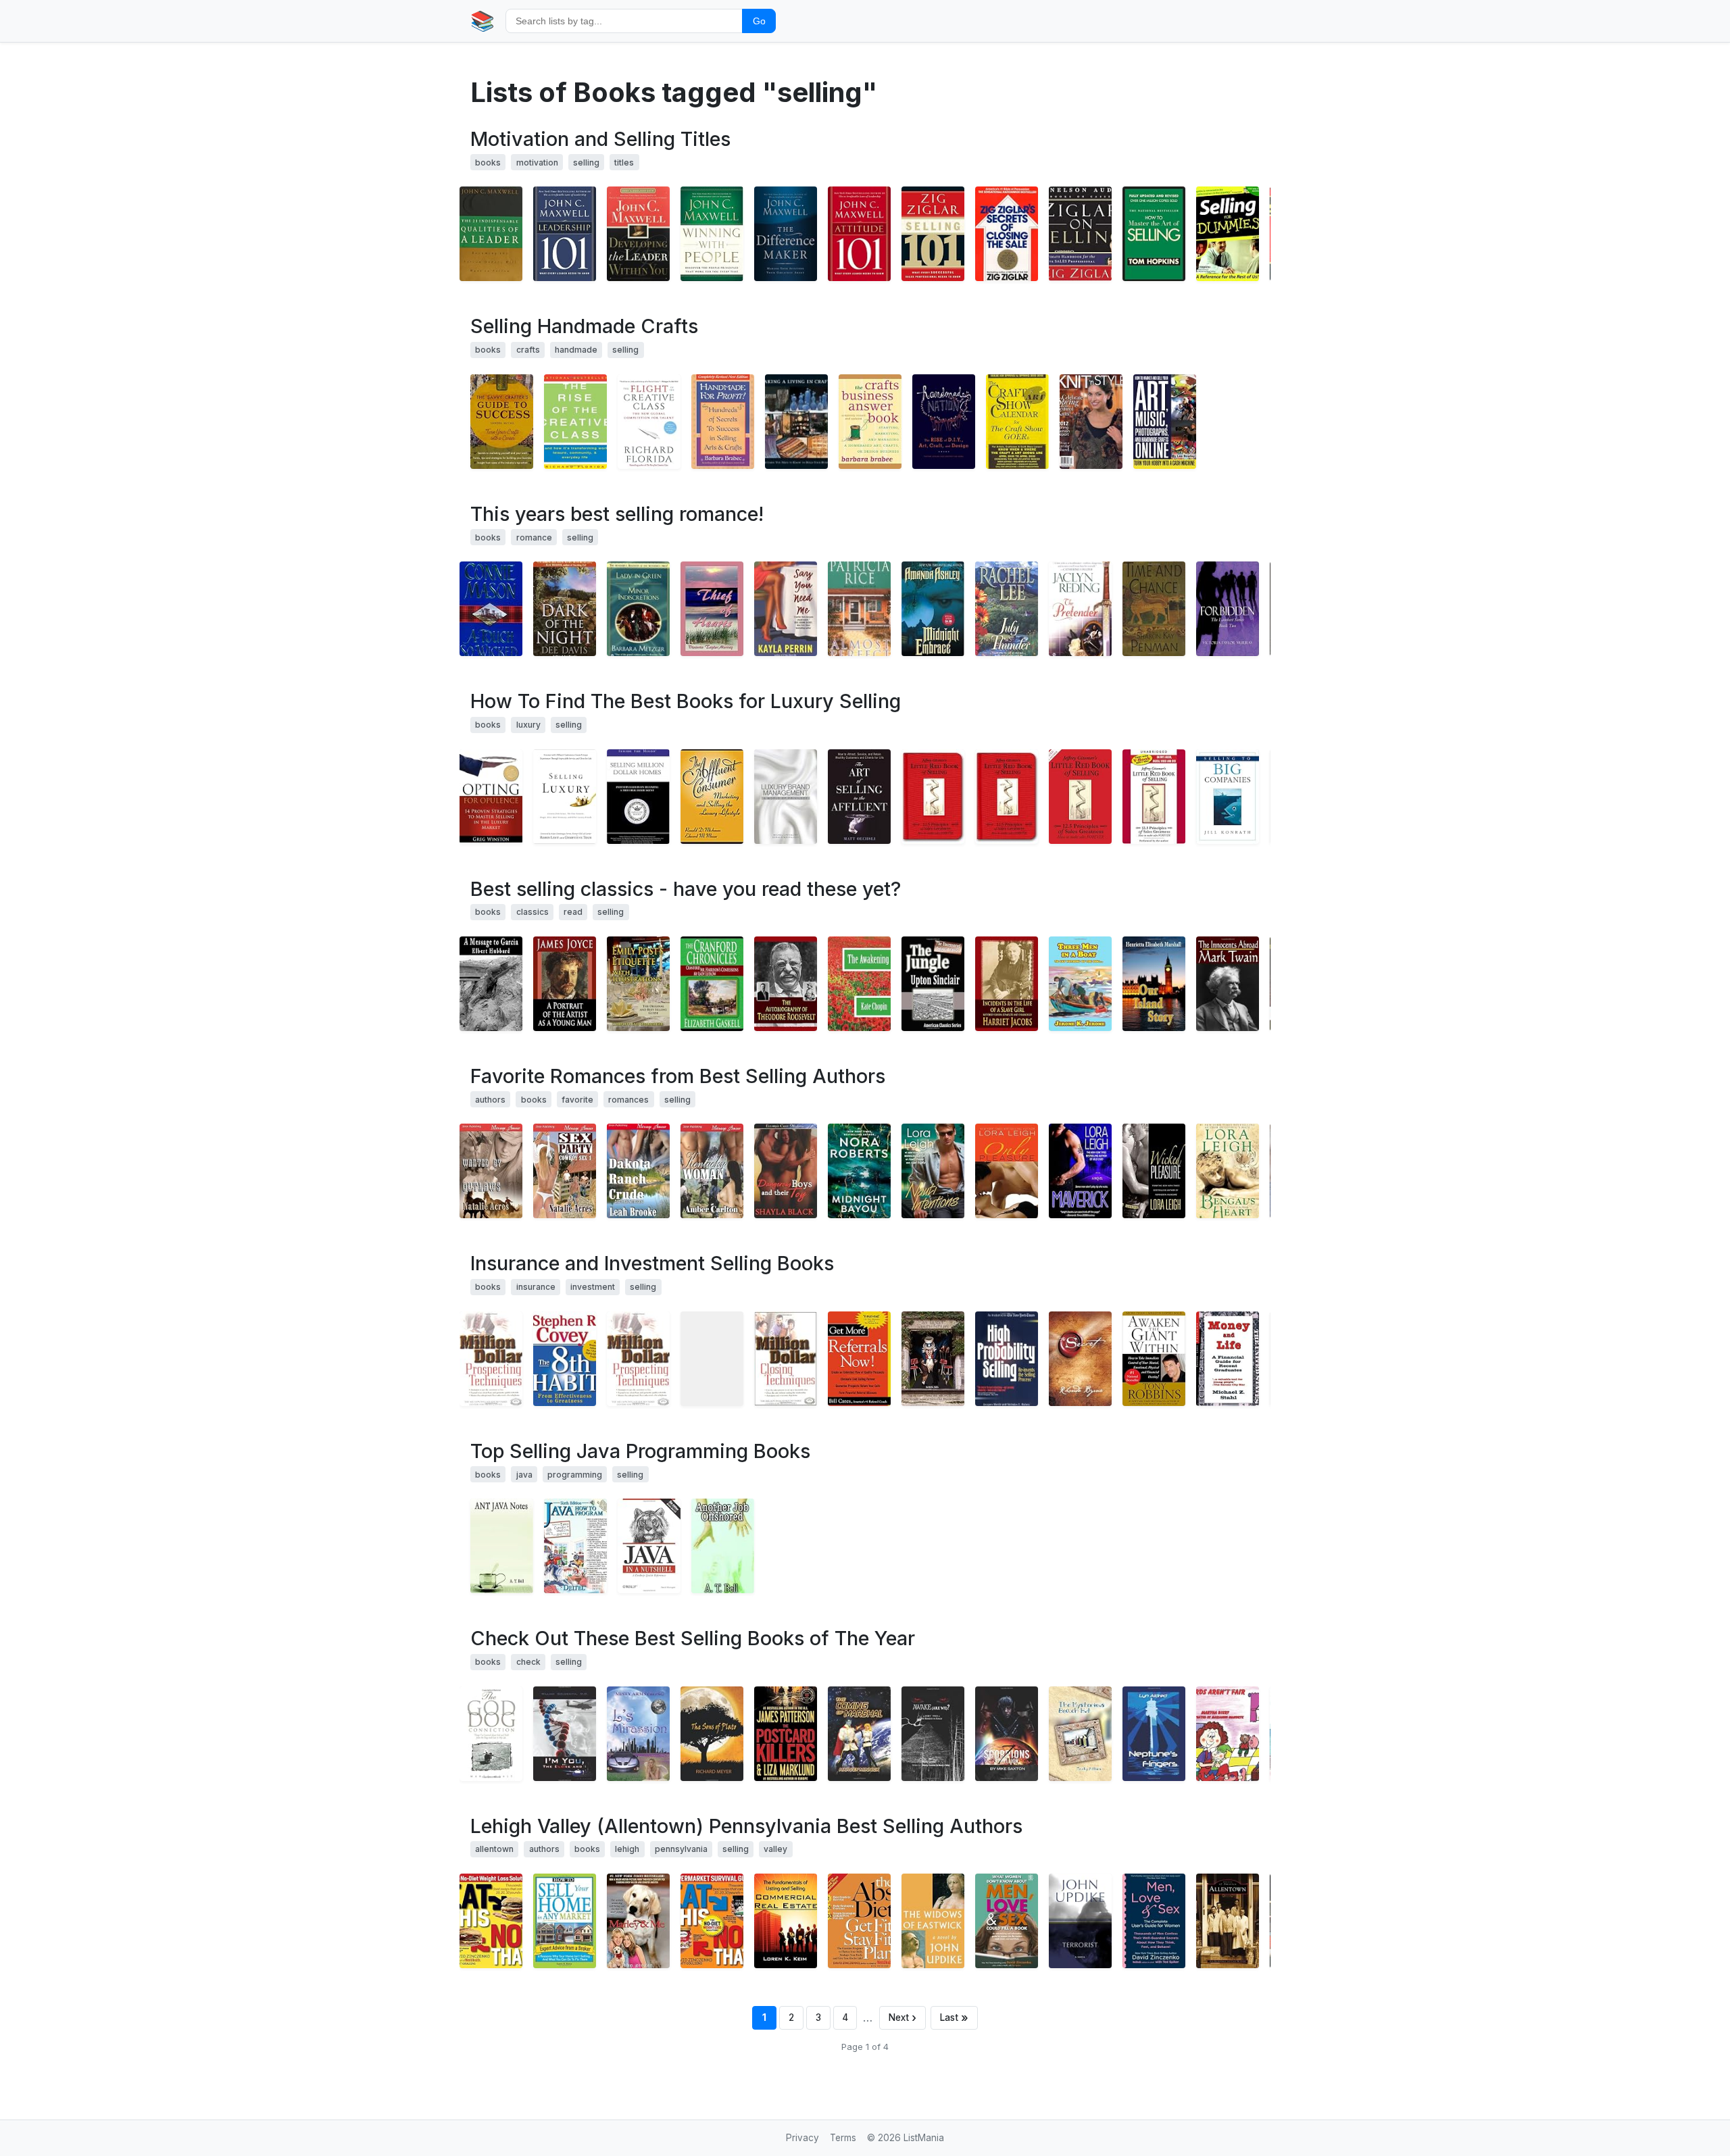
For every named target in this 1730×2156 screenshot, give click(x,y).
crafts (528, 350)
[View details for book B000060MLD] (1091, 422)
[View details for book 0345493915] (1080, 1921)
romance (534, 537)
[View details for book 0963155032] (1007, 1359)
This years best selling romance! (617, 514)
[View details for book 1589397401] (723, 1546)
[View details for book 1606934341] (1080, 1734)
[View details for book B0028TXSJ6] (638, 1171)
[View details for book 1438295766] (491, 984)
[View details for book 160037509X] (491, 797)
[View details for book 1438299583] (1007, 984)
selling (586, 162)
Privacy (802, 2138)
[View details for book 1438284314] (638, 984)
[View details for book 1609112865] (1007, 1734)
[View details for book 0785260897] (712, 234)
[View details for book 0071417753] (859, 1359)
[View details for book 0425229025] (1228, 1171)
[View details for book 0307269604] (933, 1921)
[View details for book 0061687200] (638, 1921)
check (528, 1662)
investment (593, 1287)
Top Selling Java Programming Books (640, 1451)
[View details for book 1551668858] (1007, 609)
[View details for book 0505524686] (933, 609)
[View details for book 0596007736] (649, 1546)
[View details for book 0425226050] (933, 1171)
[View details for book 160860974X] (933, 1734)
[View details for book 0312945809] (1080, 1171)
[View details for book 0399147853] (1154, 609)
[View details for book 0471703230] (859, 797)
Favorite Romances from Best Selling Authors (678, 1076)
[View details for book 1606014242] (565, 1171)
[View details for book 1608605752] (565, 1734)
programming (575, 1475)
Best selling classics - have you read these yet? (686, 889)
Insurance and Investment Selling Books (652, 1263)
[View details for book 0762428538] (565, 1359)
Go (759, 21)
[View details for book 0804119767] (565, 609)
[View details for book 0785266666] (638, 234)
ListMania (924, 2138)
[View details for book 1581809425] (502, 422)
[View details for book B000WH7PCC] (1007, 797)
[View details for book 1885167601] (933, 797)
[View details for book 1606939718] (859, 1734)
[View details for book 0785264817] (933, 234)
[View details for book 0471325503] (491, 1359)
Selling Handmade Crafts (584, 326)
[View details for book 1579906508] (796, 422)
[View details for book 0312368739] (1007, 1171)
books (488, 162)
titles (624, 162)
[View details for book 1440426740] (1228, 984)
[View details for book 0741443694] (786, 1921)
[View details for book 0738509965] (1228, 1921)
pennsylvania (681, 1849)
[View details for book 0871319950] (723, 422)
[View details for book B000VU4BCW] (786, 1359)
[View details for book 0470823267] (786, 797)
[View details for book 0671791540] (1154, 1359)
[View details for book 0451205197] (638, 609)
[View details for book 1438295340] (786, 984)
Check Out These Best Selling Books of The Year (693, 1638)
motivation (537, 162)
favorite (577, 1100)
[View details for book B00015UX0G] (1017, 422)
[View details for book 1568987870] (944, 422)
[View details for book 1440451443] (933, 984)
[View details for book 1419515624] (1228, 797)
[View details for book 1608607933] (1228, 1734)
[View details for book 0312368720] (1154, 1171)
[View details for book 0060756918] (649, 422)
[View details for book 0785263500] (859, 234)
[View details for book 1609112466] (638, 1734)
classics (533, 912)
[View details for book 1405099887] (1007, 1921)
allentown (494, 1849)
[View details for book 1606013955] (712, 1171)
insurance (536, 1287)
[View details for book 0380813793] (786, 609)
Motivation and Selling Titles (600, 139)
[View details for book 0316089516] (786, 1734)
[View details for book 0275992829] (712, 797)
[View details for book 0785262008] (1080, 234)
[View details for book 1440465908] (1080, 984)
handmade (576, 350)
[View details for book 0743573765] (1154, 797)
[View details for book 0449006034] (859, 609)
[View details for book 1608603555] (712, 1734)
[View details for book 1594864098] (859, 1921)
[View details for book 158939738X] (502, 1546)
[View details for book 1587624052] (638, 797)
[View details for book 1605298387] (712, 1921)
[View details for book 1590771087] (870, 422)
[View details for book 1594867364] (1154, 1921)
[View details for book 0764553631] (1228, 234)
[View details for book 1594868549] (491, 1921)
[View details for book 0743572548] (1080, 797)
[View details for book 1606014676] (491, 1171)
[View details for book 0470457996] (565, 797)
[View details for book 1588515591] (712, 609)
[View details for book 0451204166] (1080, 609)
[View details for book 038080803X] (491, 609)
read (573, 912)
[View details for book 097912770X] (491, 1734)
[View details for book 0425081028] (1007, 234)
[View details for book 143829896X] (565, 984)
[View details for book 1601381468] (1165, 422)
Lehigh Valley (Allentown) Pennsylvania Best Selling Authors (746, 1826)
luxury (528, 725)
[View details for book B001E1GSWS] (712, 1359)
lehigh (627, 1849)
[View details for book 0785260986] (786, 234)
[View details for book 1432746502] (933, 1359)
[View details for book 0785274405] (491, 234)
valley (775, 1849)
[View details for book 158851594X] (1228, 609)
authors (490, 1100)
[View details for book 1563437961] (1228, 1359)
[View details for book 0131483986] (575, 1546)
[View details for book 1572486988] (565, 1921)
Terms (843, 2138)
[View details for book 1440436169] (712, 984)
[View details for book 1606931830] (1154, 1734)
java (524, 1475)
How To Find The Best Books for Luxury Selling (686, 701)
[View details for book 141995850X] (786, 1171)
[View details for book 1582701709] (1080, 1359)
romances (628, 1100)
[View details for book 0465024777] (575, 422)
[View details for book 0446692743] (1154, 234)
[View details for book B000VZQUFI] (638, 1359)
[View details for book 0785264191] (565, 234)
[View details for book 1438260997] (859, 984)
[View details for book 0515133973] (859, 1171)
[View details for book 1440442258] (1154, 984)
